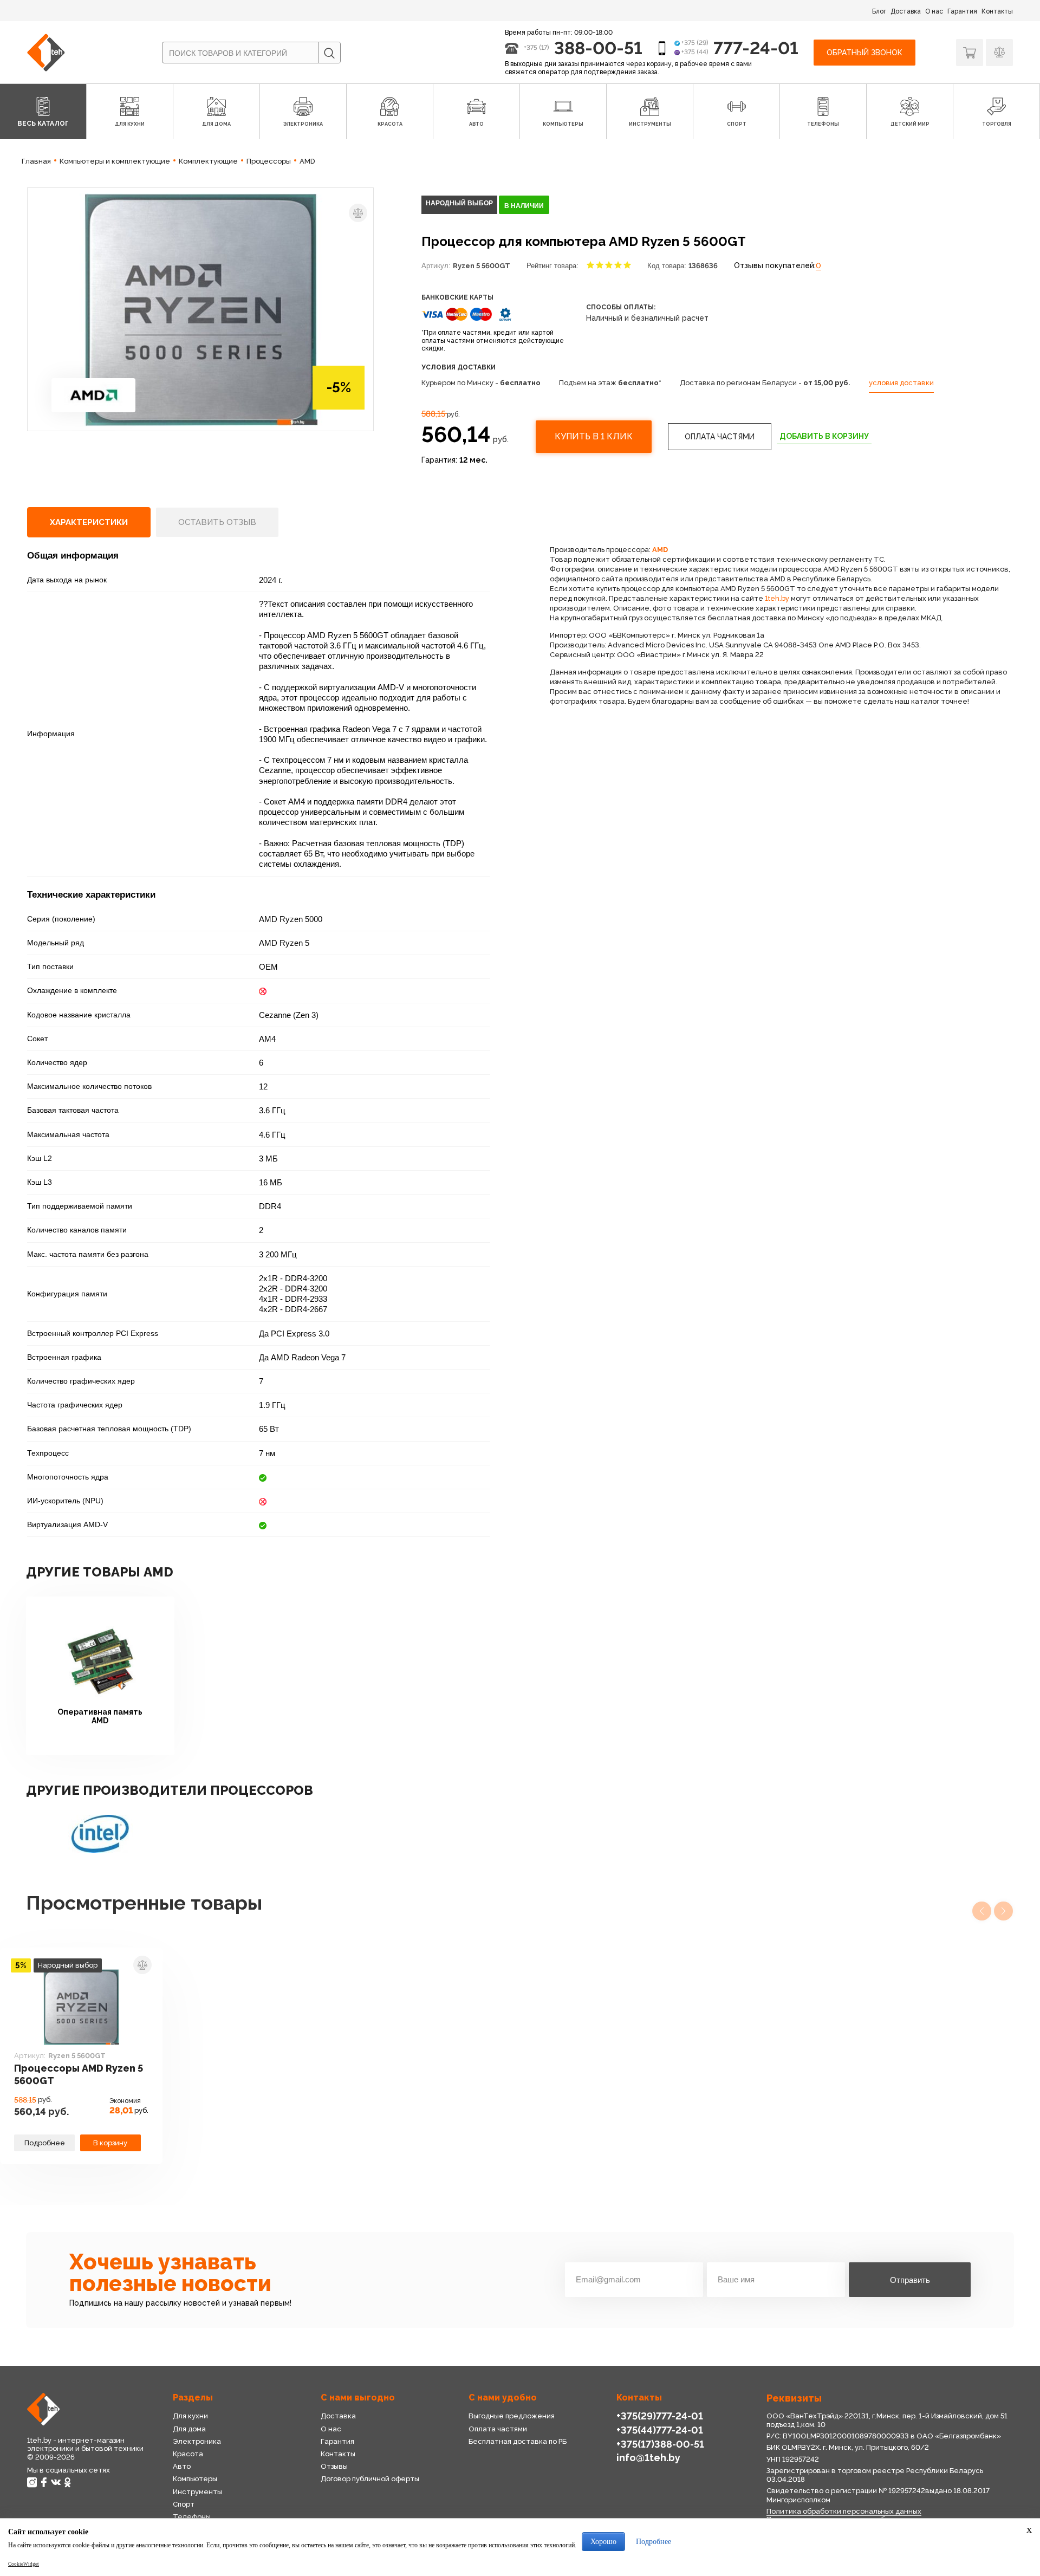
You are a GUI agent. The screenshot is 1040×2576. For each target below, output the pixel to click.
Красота (188, 2454)
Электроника (197, 2441)
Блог (879, 11)
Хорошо (603, 2542)
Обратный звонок (864, 53)
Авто (182, 2466)
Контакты (997, 11)
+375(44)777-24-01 (660, 2430)
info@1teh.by (648, 2458)
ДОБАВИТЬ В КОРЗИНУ (824, 436)
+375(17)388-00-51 (660, 2444)
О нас (934, 11)
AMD (660, 550)
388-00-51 (598, 48)
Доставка (906, 11)
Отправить (910, 2280)
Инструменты (197, 2492)
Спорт (184, 2504)
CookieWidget (24, 2564)
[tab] (89, 522)
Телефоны (192, 2517)
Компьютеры (195, 2479)
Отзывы (334, 2466)
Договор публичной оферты (370, 2479)
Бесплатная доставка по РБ (518, 2441)
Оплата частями (720, 437)
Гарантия (962, 11)
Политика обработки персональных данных (844, 2511)
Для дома (189, 2429)
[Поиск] (329, 53)
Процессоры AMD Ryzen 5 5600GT (79, 2074)
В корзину (110, 2143)
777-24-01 (756, 48)
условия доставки (901, 383)
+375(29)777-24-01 (660, 2416)
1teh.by (777, 598)
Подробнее (45, 2143)
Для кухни (190, 2416)
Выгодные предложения (512, 2416)
